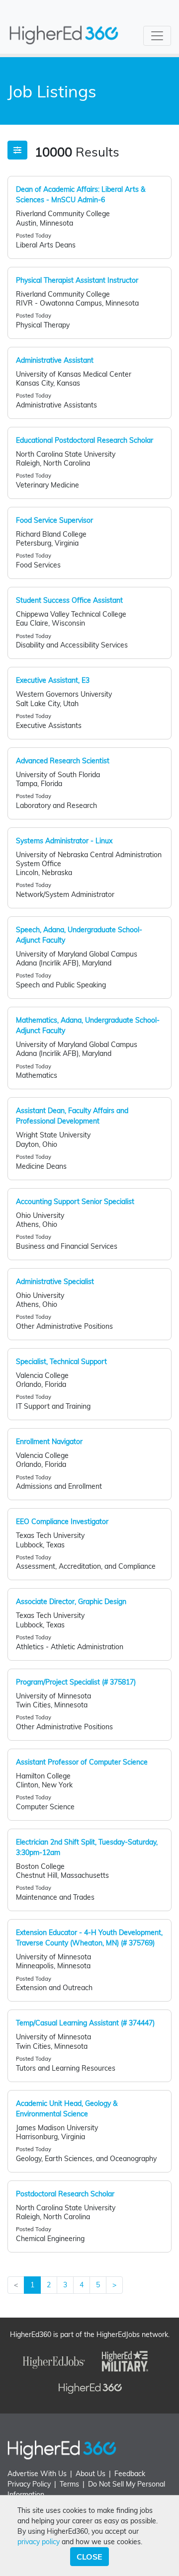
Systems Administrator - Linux (64, 841)
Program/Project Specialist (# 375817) (76, 1682)
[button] (17, 150)
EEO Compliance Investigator (62, 1522)
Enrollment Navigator (49, 1442)
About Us (90, 2474)
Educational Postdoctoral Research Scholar (85, 440)
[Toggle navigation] (157, 36)
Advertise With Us (37, 2474)
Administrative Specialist (55, 1282)
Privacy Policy (29, 2484)
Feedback (130, 2474)
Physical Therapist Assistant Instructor (77, 280)
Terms (69, 2484)
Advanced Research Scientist (63, 761)
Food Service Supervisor (54, 520)
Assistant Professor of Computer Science (82, 1762)
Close (89, 2557)
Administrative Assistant (55, 360)
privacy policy (39, 2542)
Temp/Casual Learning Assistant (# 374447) (85, 2023)
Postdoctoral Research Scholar (65, 2194)
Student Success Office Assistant (69, 600)
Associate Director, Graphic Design (71, 1602)
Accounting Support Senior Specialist (75, 1202)
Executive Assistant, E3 (53, 680)
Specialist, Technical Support (61, 1362)
